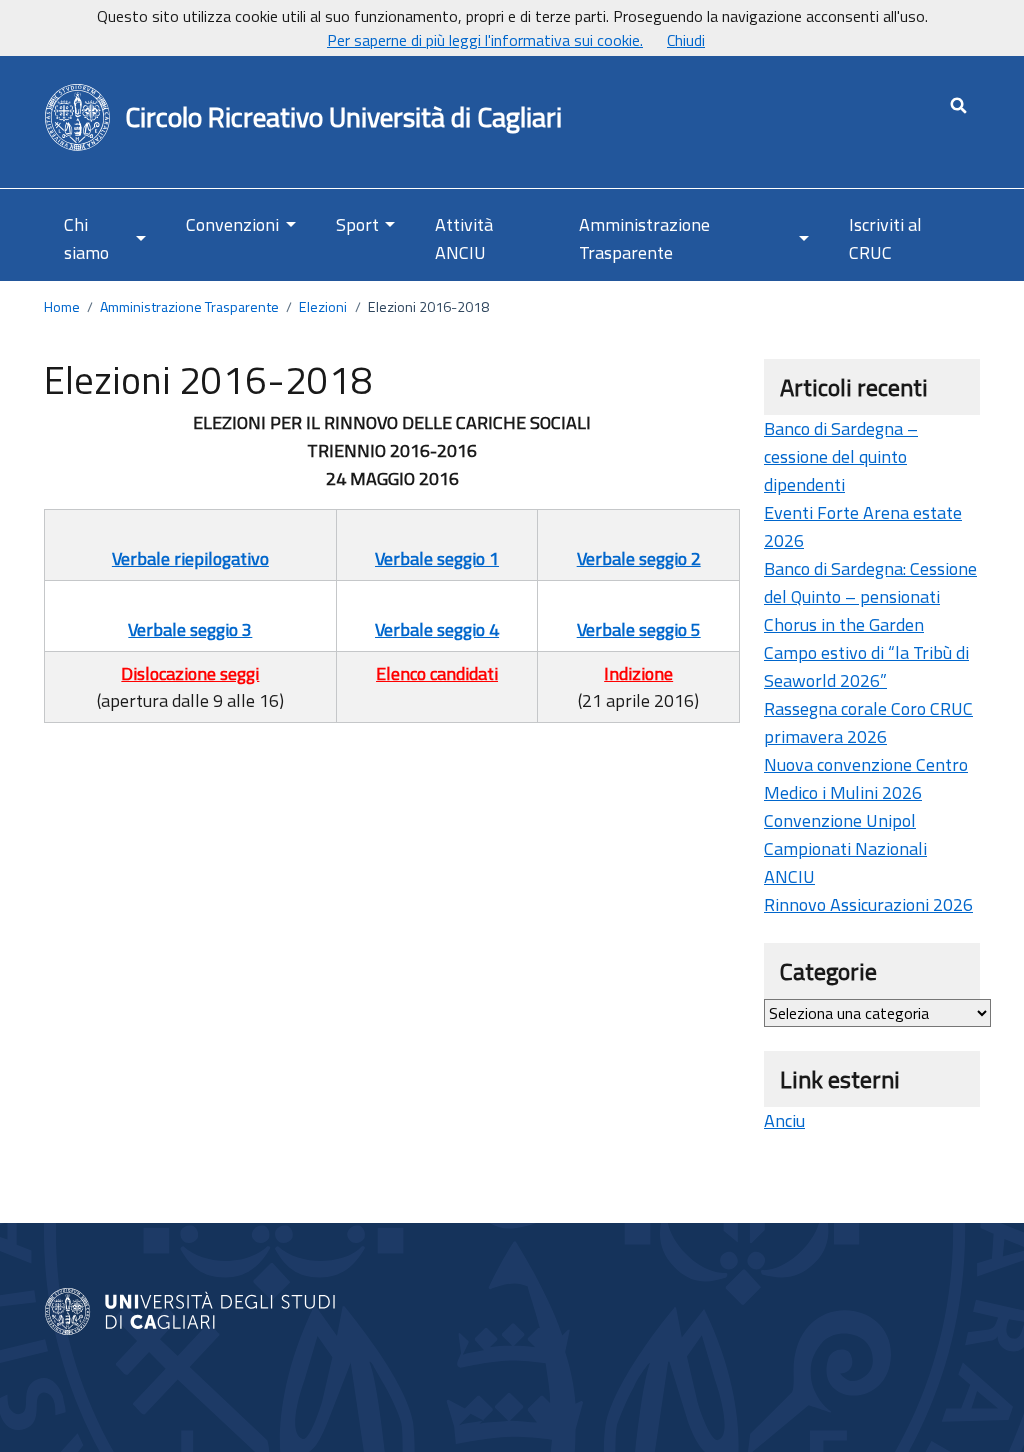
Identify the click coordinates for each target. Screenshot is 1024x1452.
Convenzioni (232, 224)
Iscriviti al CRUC (885, 238)
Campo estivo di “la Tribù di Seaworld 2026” (866, 666)
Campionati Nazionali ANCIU (845, 862)
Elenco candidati (437, 673)
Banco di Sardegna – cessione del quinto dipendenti (841, 456)
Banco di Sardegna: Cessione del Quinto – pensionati (870, 582)
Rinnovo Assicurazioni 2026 (868, 904)
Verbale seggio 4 (437, 629)
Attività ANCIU (464, 238)
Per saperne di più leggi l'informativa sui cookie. (485, 40)
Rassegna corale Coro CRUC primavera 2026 (868, 722)
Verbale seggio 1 (437, 558)
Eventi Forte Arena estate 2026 (863, 526)
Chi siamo (86, 238)
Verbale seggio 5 (639, 629)
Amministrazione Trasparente (644, 238)
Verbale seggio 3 (190, 629)
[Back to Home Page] (78, 118)
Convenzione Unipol (840, 820)
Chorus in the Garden (844, 624)
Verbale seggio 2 (639, 558)
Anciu (784, 1120)
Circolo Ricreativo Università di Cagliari (343, 118)
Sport (357, 224)
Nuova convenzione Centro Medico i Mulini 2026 (866, 778)
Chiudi (686, 40)
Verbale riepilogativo (190, 558)
